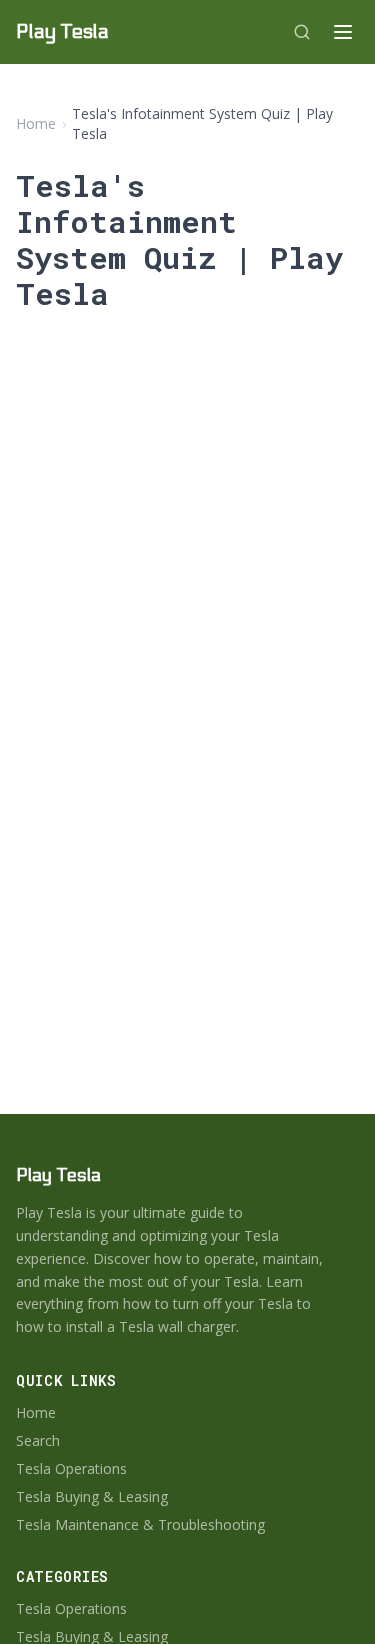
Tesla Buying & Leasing (92, 1496)
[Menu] (343, 32)
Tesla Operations (71, 1468)
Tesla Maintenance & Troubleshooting (140, 1524)
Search (38, 1440)
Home (36, 123)
